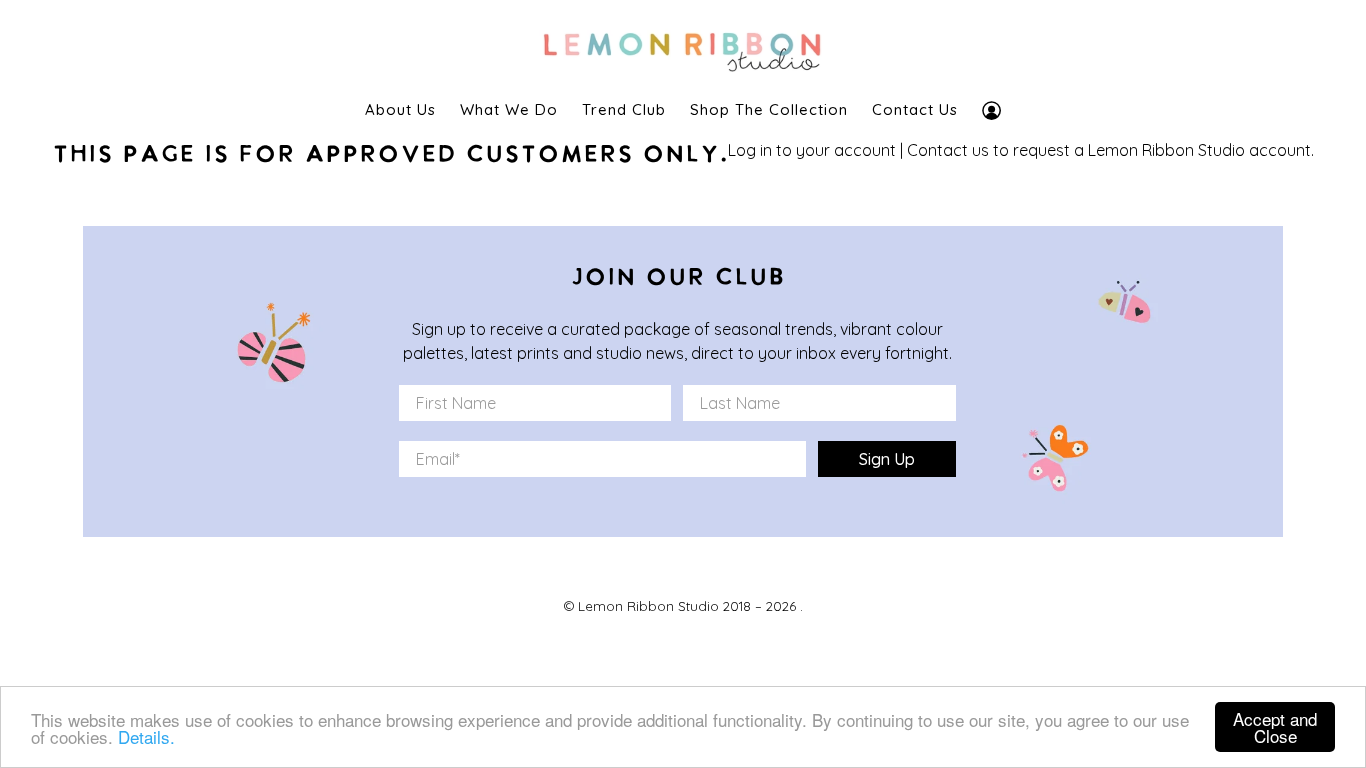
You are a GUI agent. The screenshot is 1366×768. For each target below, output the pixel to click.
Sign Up (887, 459)
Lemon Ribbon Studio (648, 606)
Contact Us (915, 109)
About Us (400, 109)
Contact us (948, 150)
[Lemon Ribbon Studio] (683, 46)
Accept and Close (1275, 727)
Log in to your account (812, 150)
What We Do (509, 109)
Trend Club (624, 109)
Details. (146, 736)
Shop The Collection (769, 109)
